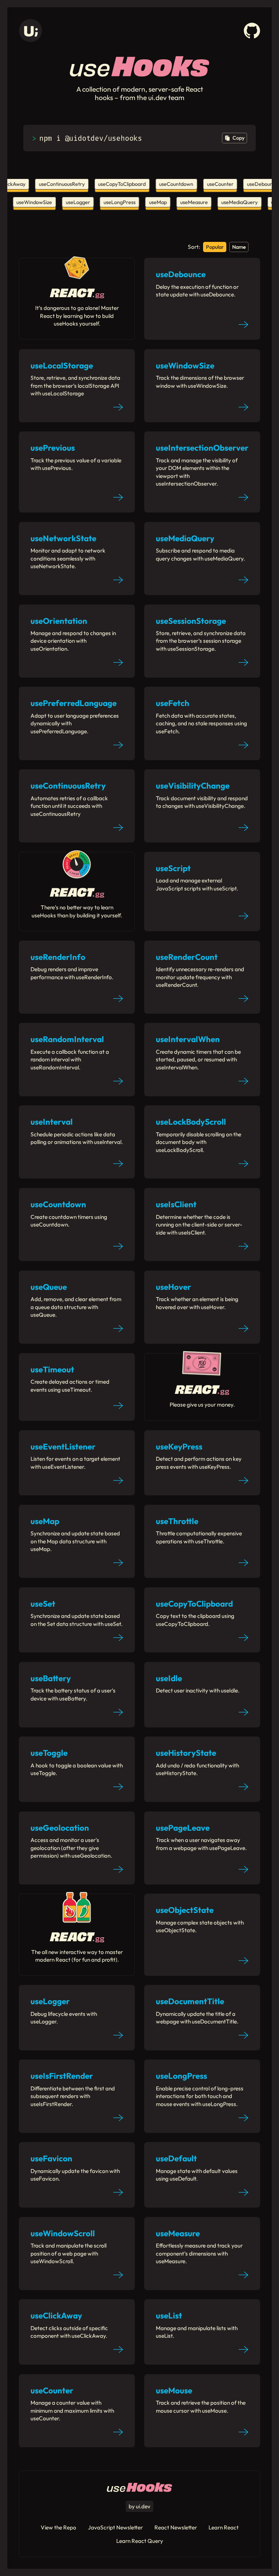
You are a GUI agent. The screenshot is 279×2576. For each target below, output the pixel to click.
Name (239, 247)
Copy (238, 138)
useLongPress (125, 202)
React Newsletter (176, 2527)
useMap (164, 202)
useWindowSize (40, 202)
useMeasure (200, 202)
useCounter (215, 184)
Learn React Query (140, 2541)
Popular (215, 247)
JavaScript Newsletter (115, 2527)
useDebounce (257, 184)
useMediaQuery (245, 202)
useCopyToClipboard (116, 184)
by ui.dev (139, 2506)
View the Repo (58, 2527)
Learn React (224, 2527)
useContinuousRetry (56, 184)
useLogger (83, 202)
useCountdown (171, 184)
